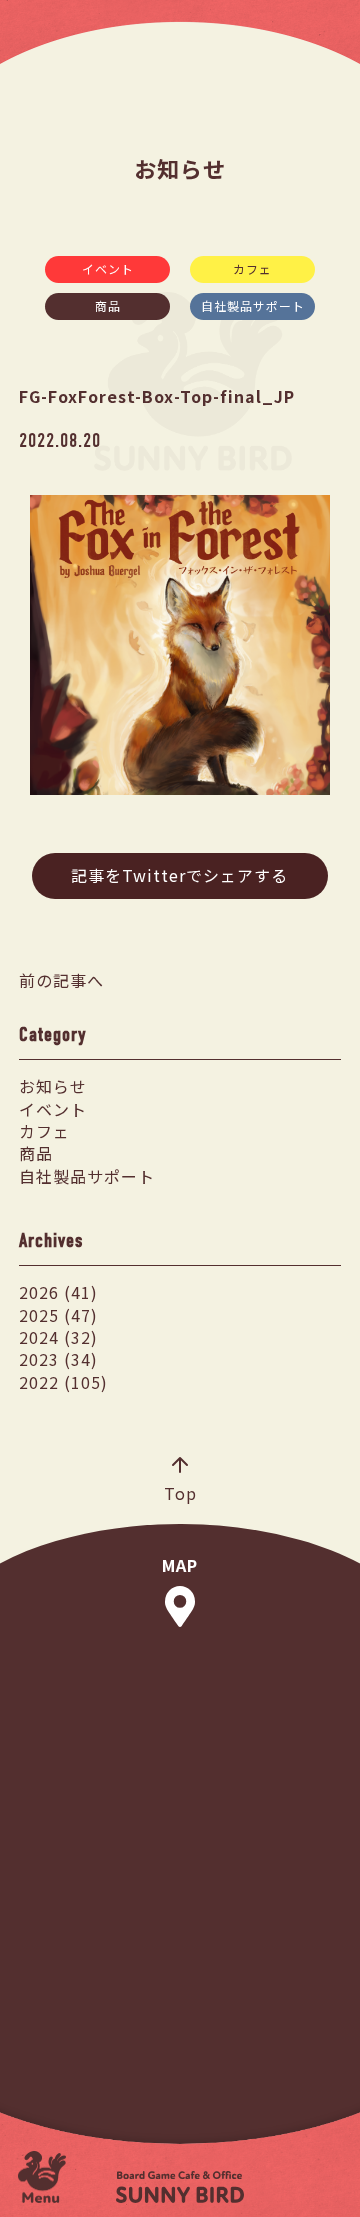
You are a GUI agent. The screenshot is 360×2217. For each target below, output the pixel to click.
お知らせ (53, 1086)
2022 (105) (63, 1382)
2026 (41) (58, 1292)
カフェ (252, 268)
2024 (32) (58, 1337)
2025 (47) (58, 1315)
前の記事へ (61, 980)
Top (180, 1492)
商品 (108, 305)
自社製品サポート (253, 305)
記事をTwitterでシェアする (179, 875)
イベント (108, 268)
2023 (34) (58, 1359)
